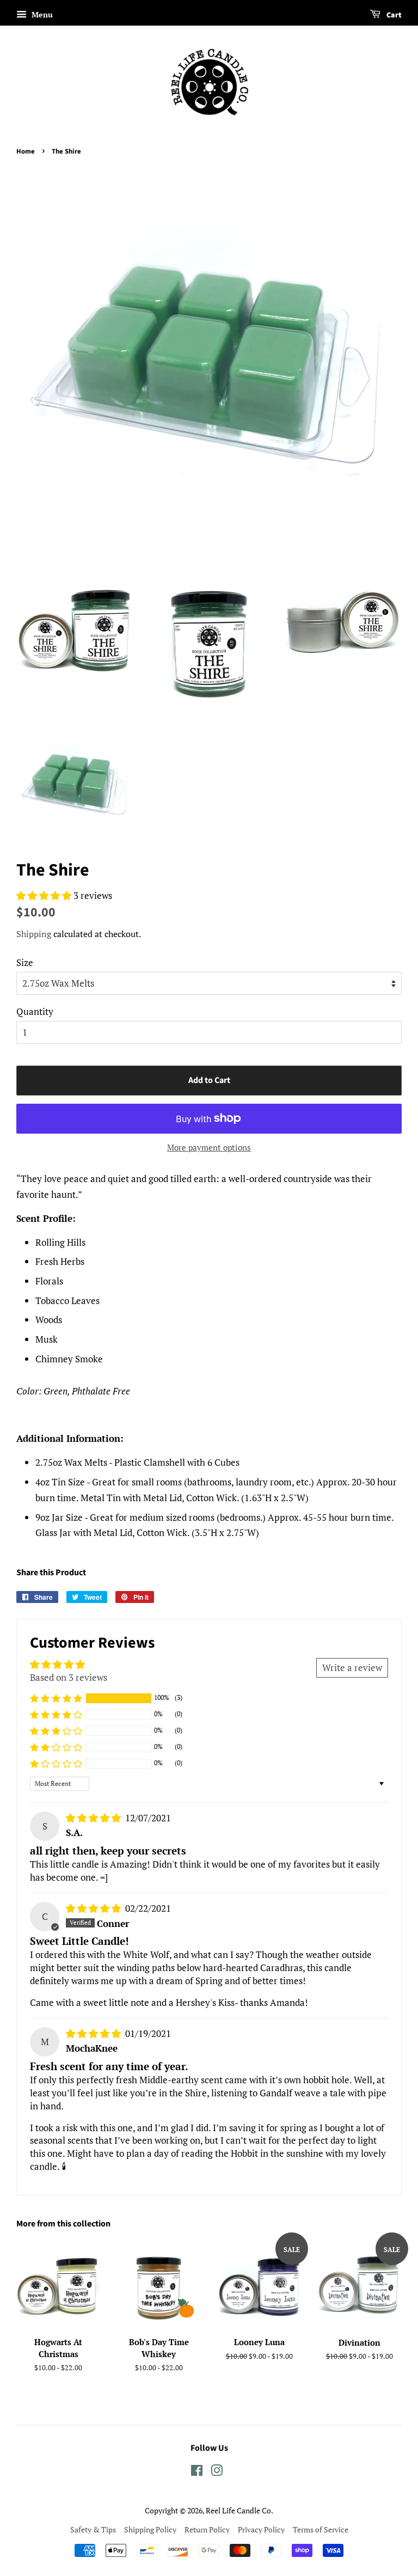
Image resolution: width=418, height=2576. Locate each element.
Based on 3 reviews (69, 1677)
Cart (393, 15)
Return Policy (207, 2529)
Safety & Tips (93, 2529)
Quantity (35, 1011)
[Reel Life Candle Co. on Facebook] (197, 2472)
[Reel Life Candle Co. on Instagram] (217, 2472)
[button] (45, 895)
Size (25, 962)
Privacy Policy (261, 2529)
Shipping (34, 934)
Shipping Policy (150, 2529)
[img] (94, 1818)
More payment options (209, 1147)
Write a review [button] (352, 1668)
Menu (41, 14)
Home (26, 151)
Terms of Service (321, 2529)
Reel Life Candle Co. (239, 2510)
